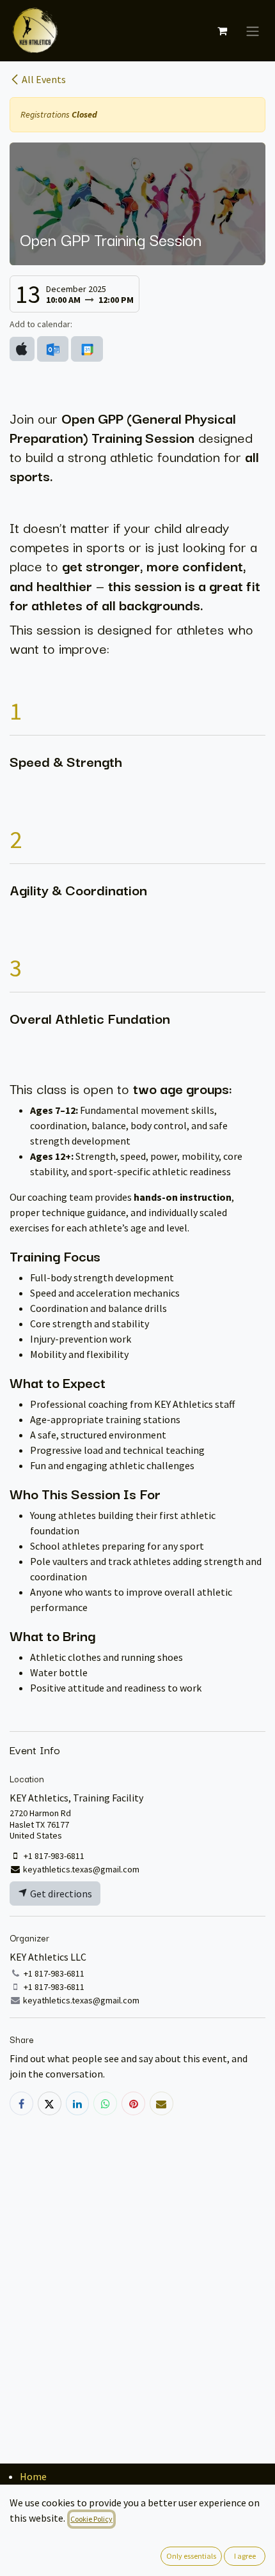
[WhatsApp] (105, 2103)
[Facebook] (21, 2103)
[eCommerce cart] (222, 31)
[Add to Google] (87, 349)
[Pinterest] (133, 2103)
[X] (50, 2103)
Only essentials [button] (191, 2556)
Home (33, 2476)
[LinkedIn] (78, 2103)
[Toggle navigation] (253, 31)
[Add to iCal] (22, 349)
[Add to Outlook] (53, 349)
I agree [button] (245, 2556)
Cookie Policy (91, 2519)
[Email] (161, 2103)
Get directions (60, 1893)
